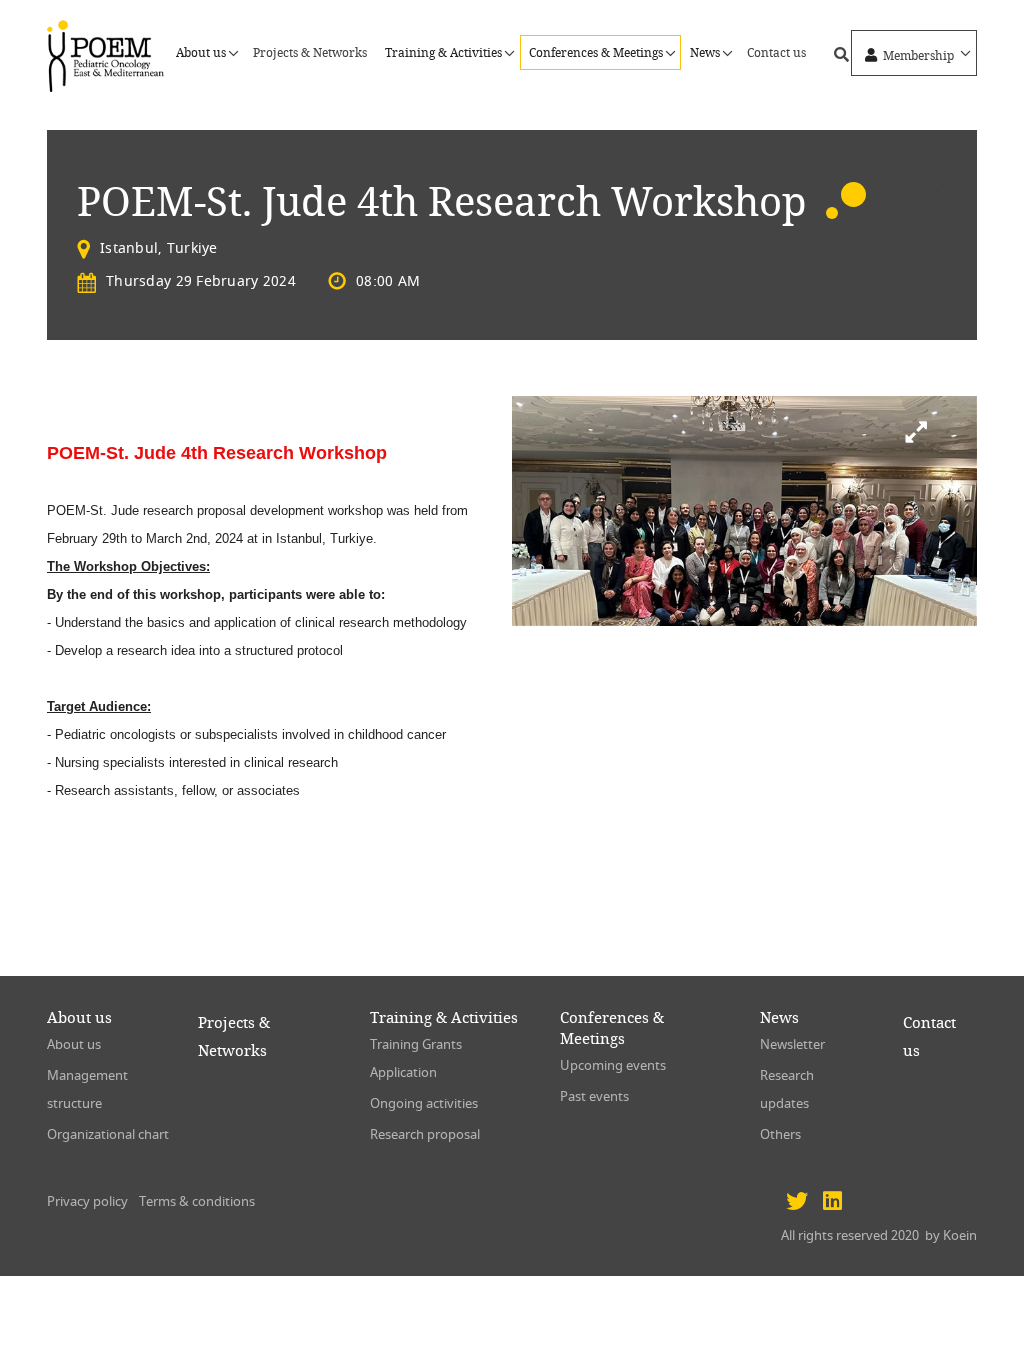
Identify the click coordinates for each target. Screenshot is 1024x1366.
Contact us (776, 52)
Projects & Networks (310, 52)
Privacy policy (87, 1201)
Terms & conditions (197, 1201)
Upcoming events (613, 1065)
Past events (594, 1096)
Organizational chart (108, 1134)
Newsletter (792, 1044)
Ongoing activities (424, 1103)
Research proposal (425, 1134)
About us (74, 1044)
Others (780, 1134)
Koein (960, 1235)
